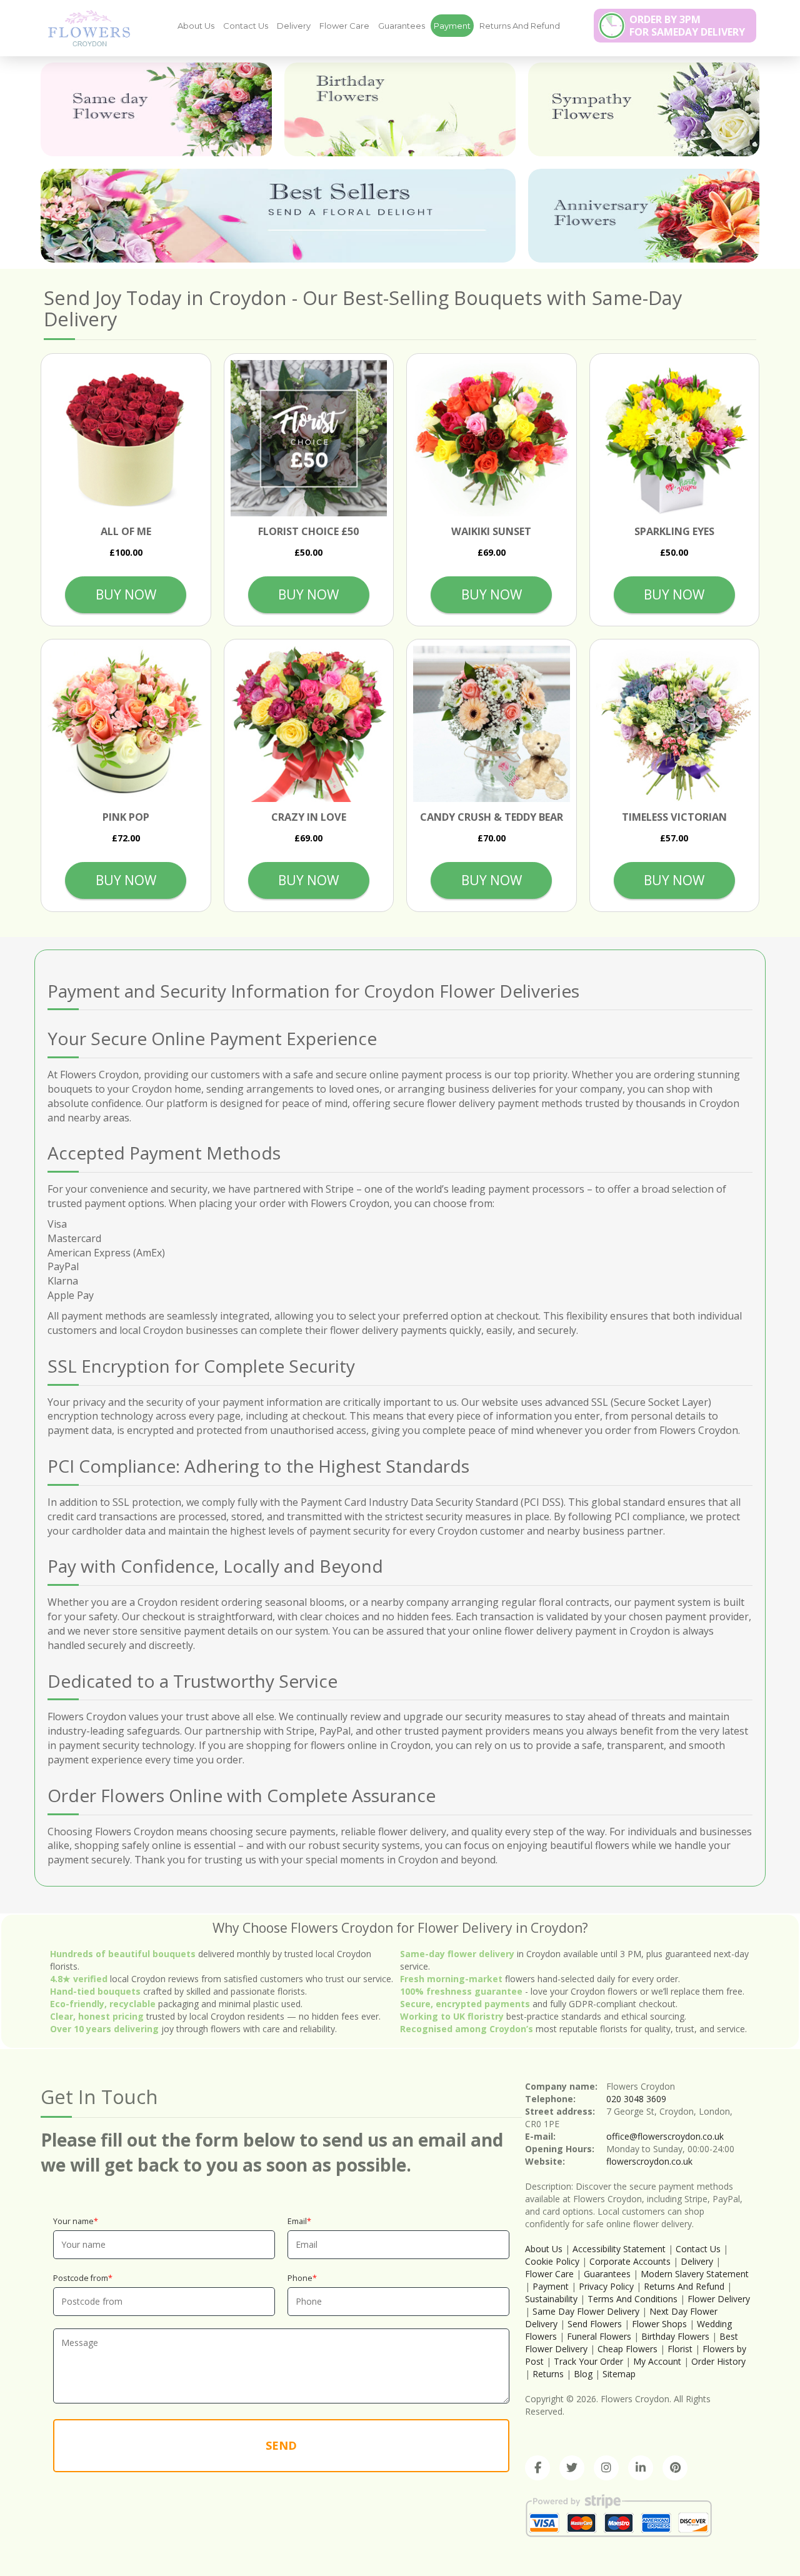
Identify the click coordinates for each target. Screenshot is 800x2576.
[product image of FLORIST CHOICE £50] (309, 439)
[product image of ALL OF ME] (126, 439)
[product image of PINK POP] (126, 724)
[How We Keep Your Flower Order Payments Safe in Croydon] (84, 28)
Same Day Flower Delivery (586, 2311)
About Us (196, 26)
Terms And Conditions (632, 2299)
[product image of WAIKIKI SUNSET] (492, 439)
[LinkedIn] (641, 2468)
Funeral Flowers (599, 2336)
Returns (548, 2374)
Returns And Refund (520, 26)
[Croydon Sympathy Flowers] (644, 109)
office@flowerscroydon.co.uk (665, 2136)
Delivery (294, 26)
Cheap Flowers (627, 2349)
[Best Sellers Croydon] (278, 216)
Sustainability (551, 2299)
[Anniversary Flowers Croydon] (644, 216)
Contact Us (246, 26)
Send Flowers (595, 2324)
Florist (681, 2349)
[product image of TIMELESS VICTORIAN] (675, 724)
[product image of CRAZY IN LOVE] (309, 724)
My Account (657, 2361)
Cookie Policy (552, 2261)
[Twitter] (572, 2468)
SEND (281, 2445)
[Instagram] (606, 2468)
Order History (718, 2361)
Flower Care (344, 26)
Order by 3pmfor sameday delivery (687, 26)
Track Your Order (588, 2361)
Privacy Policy (606, 2286)
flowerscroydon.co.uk (649, 2161)
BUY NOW (126, 594)
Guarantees (402, 26)
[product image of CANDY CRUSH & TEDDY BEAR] (492, 724)
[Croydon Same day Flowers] (156, 109)
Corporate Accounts (630, 2261)
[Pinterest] (675, 2468)
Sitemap (619, 2374)
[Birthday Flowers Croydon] (400, 109)
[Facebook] (537, 2468)
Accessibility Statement (619, 2249)
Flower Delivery (719, 2299)
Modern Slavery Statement (695, 2274)
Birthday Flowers (675, 2336)
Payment (452, 26)
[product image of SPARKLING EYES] (675, 439)
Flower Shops (659, 2324)
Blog (583, 2374)
